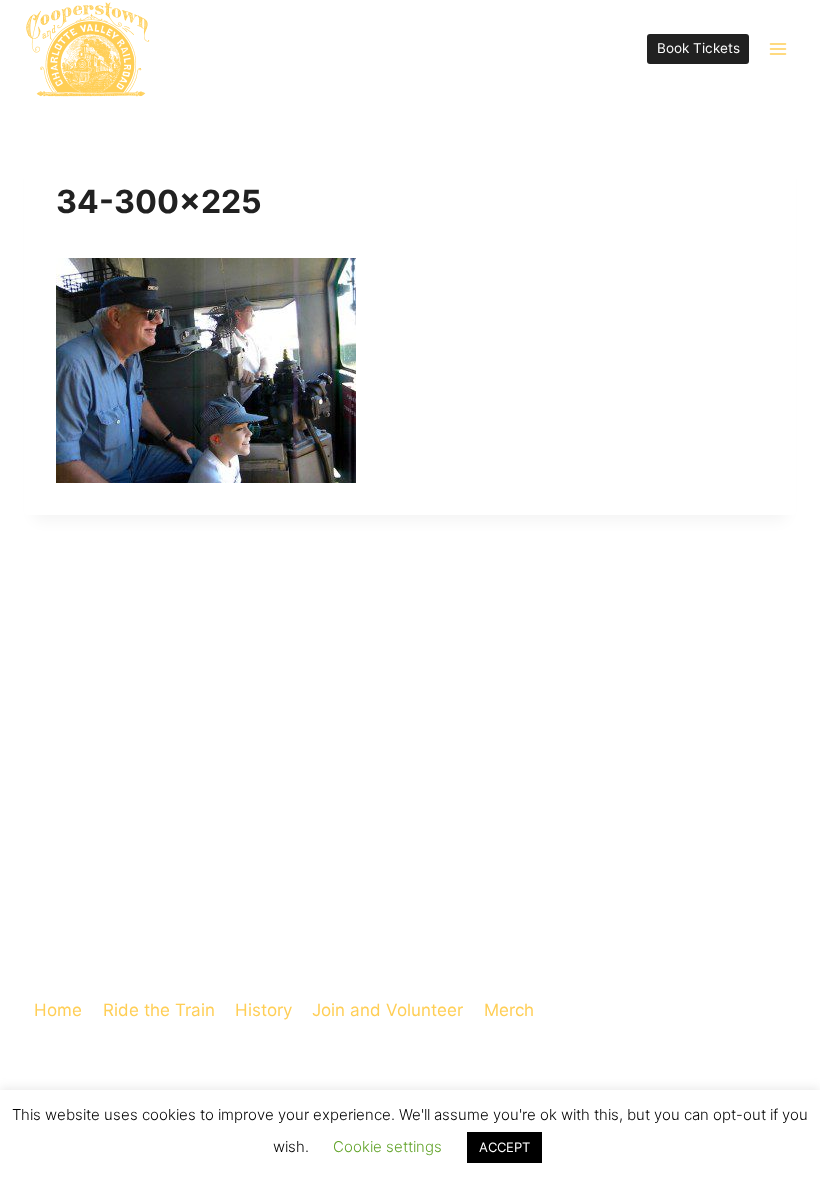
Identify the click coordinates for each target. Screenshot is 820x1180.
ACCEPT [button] (504, 1147)
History (263, 1010)
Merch (509, 1010)
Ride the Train (159, 1010)
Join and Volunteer (387, 1010)
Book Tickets (698, 48)
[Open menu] (777, 48)
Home (58, 1010)
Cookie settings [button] (387, 1146)
